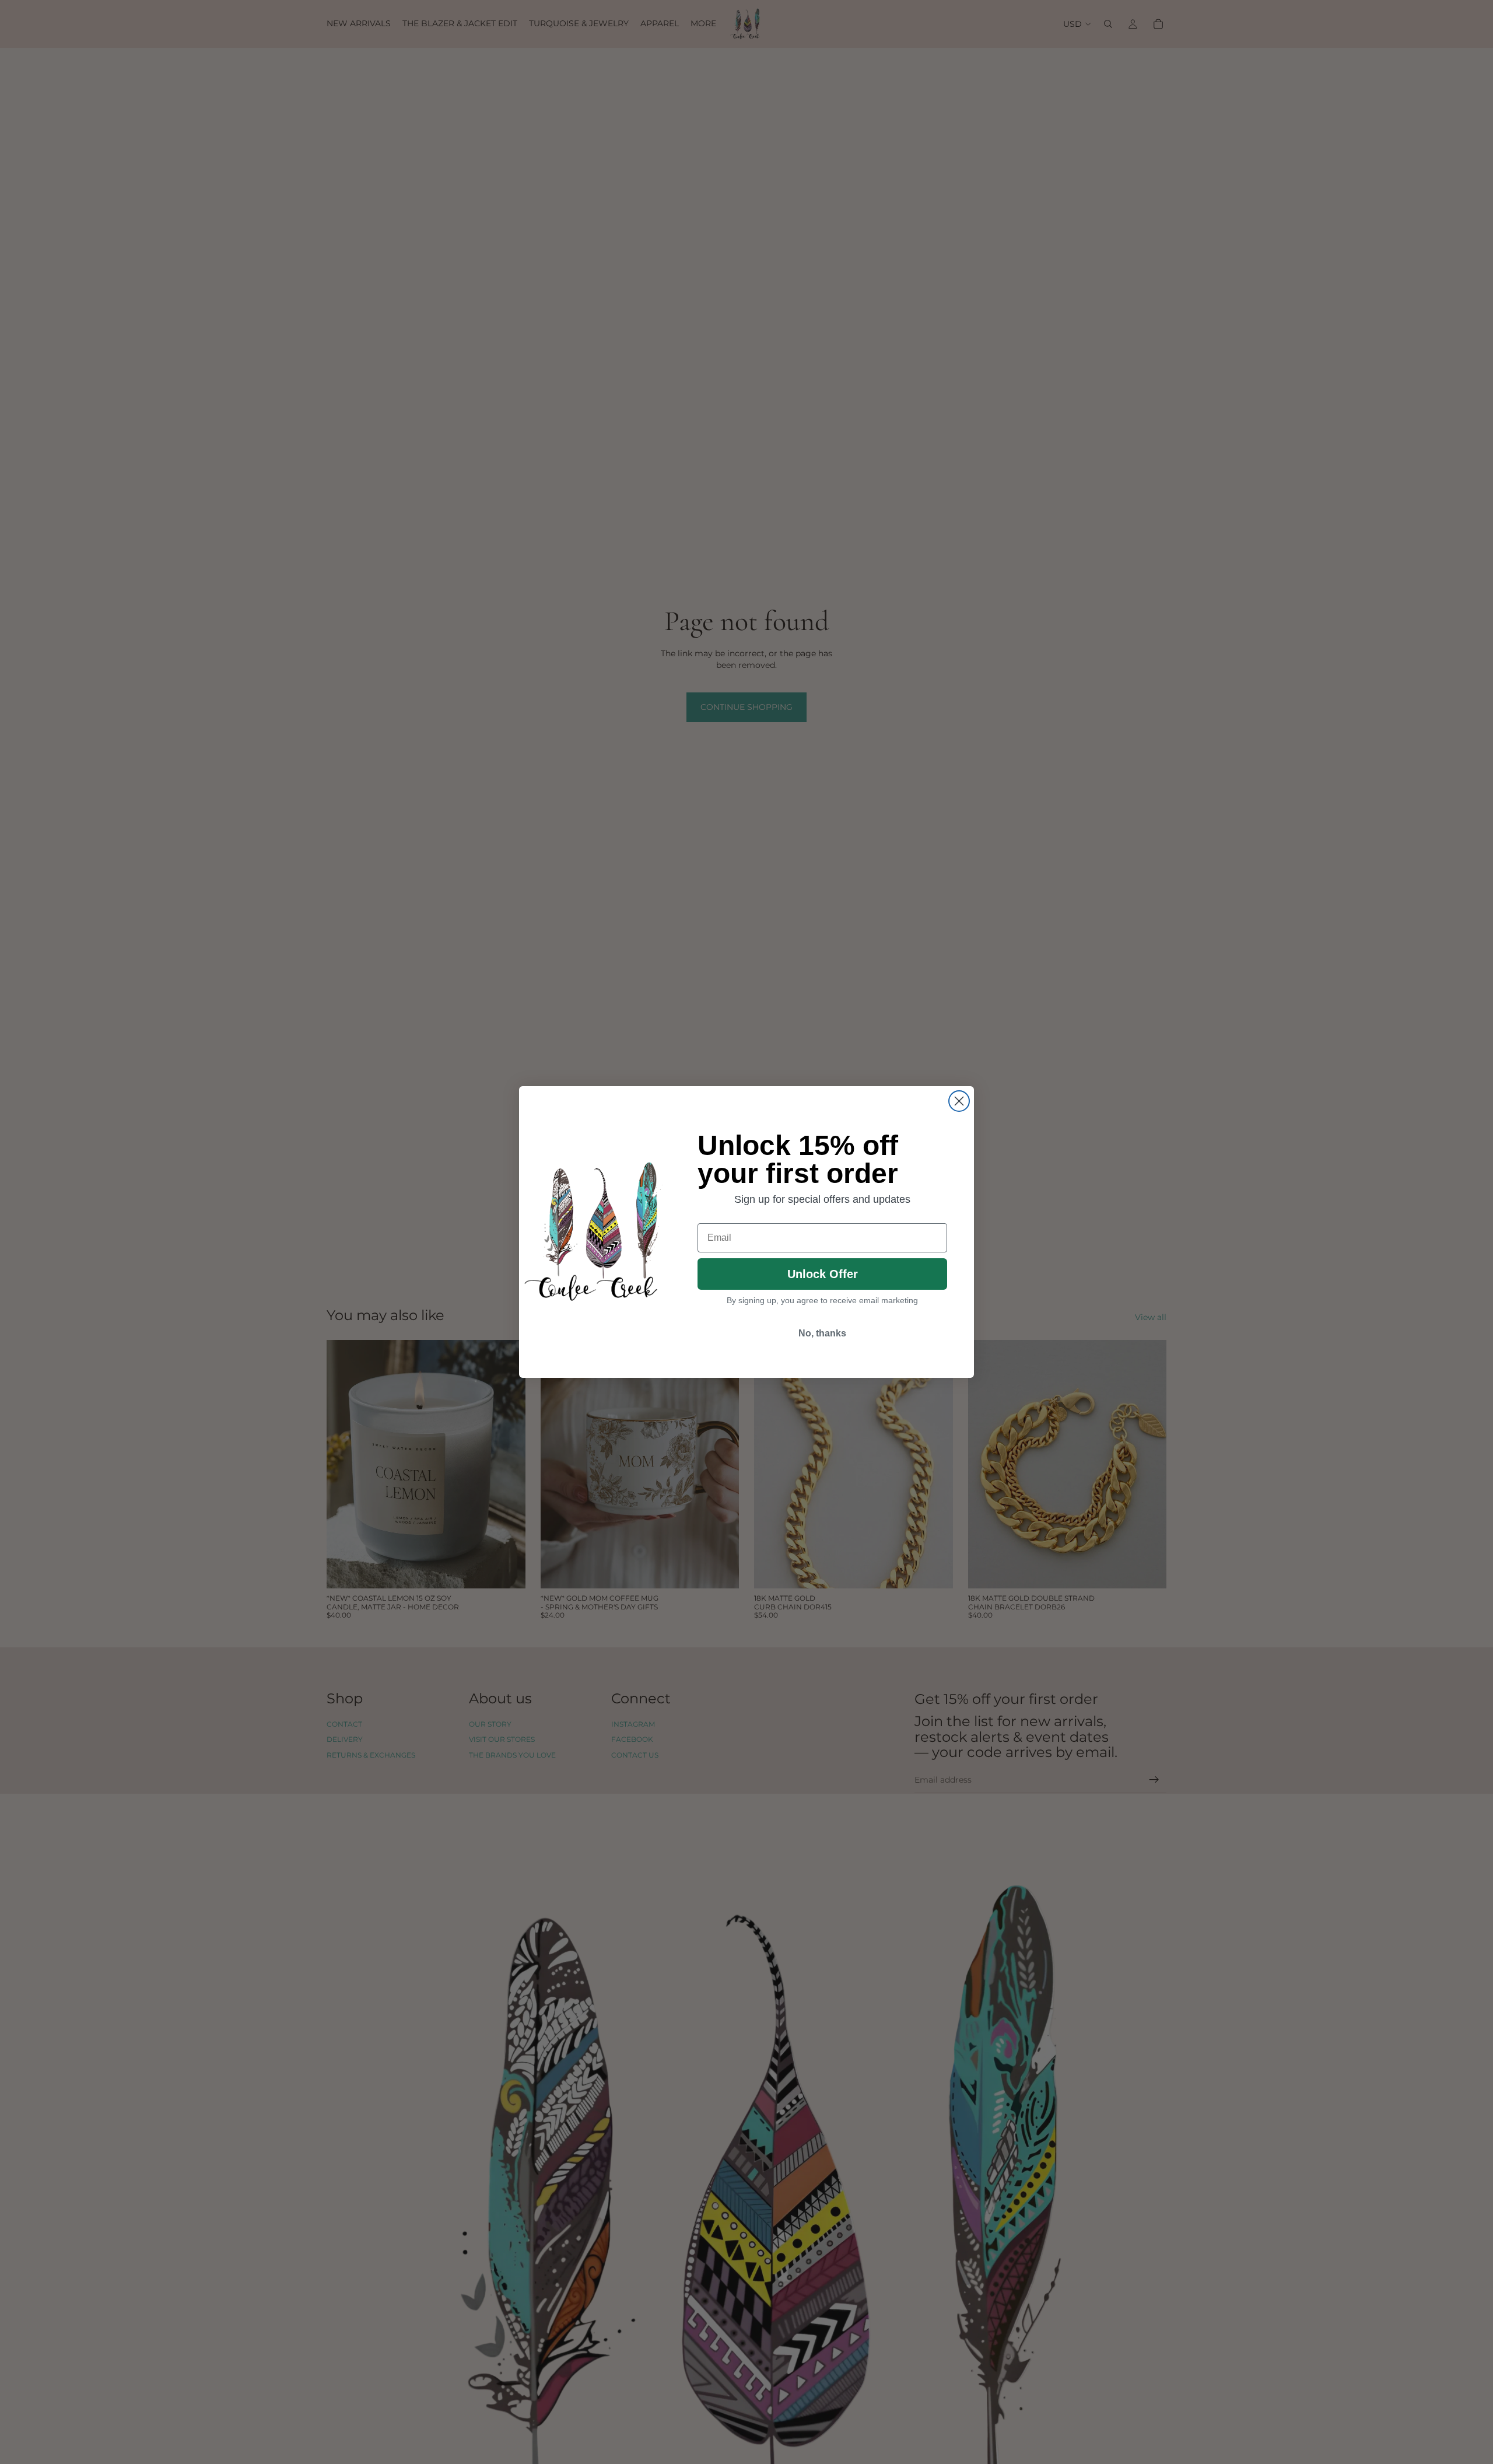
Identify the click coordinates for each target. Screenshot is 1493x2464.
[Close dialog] (959, 1101)
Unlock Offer (823, 1274)
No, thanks (822, 1333)
